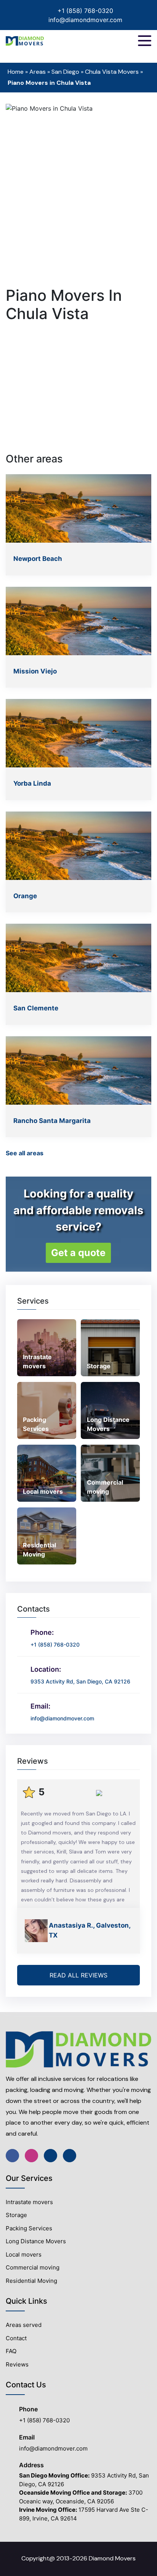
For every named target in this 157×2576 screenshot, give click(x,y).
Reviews (17, 2364)
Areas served (24, 2325)
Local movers (24, 2254)
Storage (16, 2215)
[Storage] (110, 1347)
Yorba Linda (32, 783)
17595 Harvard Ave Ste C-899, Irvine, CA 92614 (84, 2514)
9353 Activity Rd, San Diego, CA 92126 (84, 2480)
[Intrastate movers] (47, 1347)
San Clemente (36, 1008)
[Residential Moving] (47, 1536)
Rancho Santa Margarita (52, 1121)
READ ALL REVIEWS (78, 1975)
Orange (25, 896)
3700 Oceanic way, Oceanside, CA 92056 (81, 2497)
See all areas (25, 1153)
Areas (38, 72)
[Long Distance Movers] (110, 1410)
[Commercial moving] (110, 1473)
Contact (16, 2338)
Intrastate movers (29, 2202)
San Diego (65, 72)
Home (16, 72)
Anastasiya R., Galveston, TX (90, 1930)
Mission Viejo (35, 671)
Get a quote (78, 1253)
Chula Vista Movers (112, 72)
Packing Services (29, 2228)
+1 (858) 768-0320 (85, 11)
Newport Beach (38, 559)
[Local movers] (47, 1473)
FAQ (11, 2351)
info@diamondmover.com (85, 20)
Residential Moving (31, 2281)
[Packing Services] (47, 1410)
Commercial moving (33, 2267)
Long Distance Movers (36, 2241)
